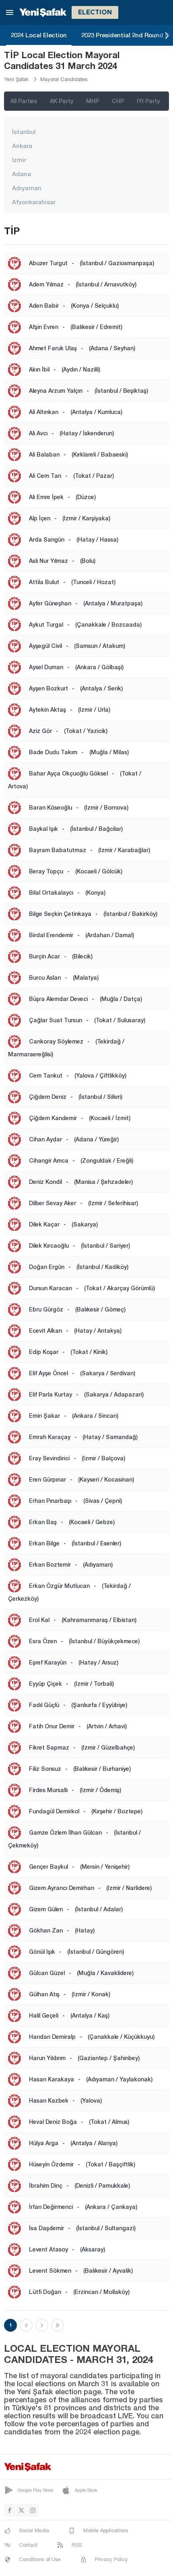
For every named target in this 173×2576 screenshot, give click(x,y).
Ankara (22, 146)
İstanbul (24, 132)
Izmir (19, 160)
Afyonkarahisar (34, 202)
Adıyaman (27, 188)
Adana (22, 174)
